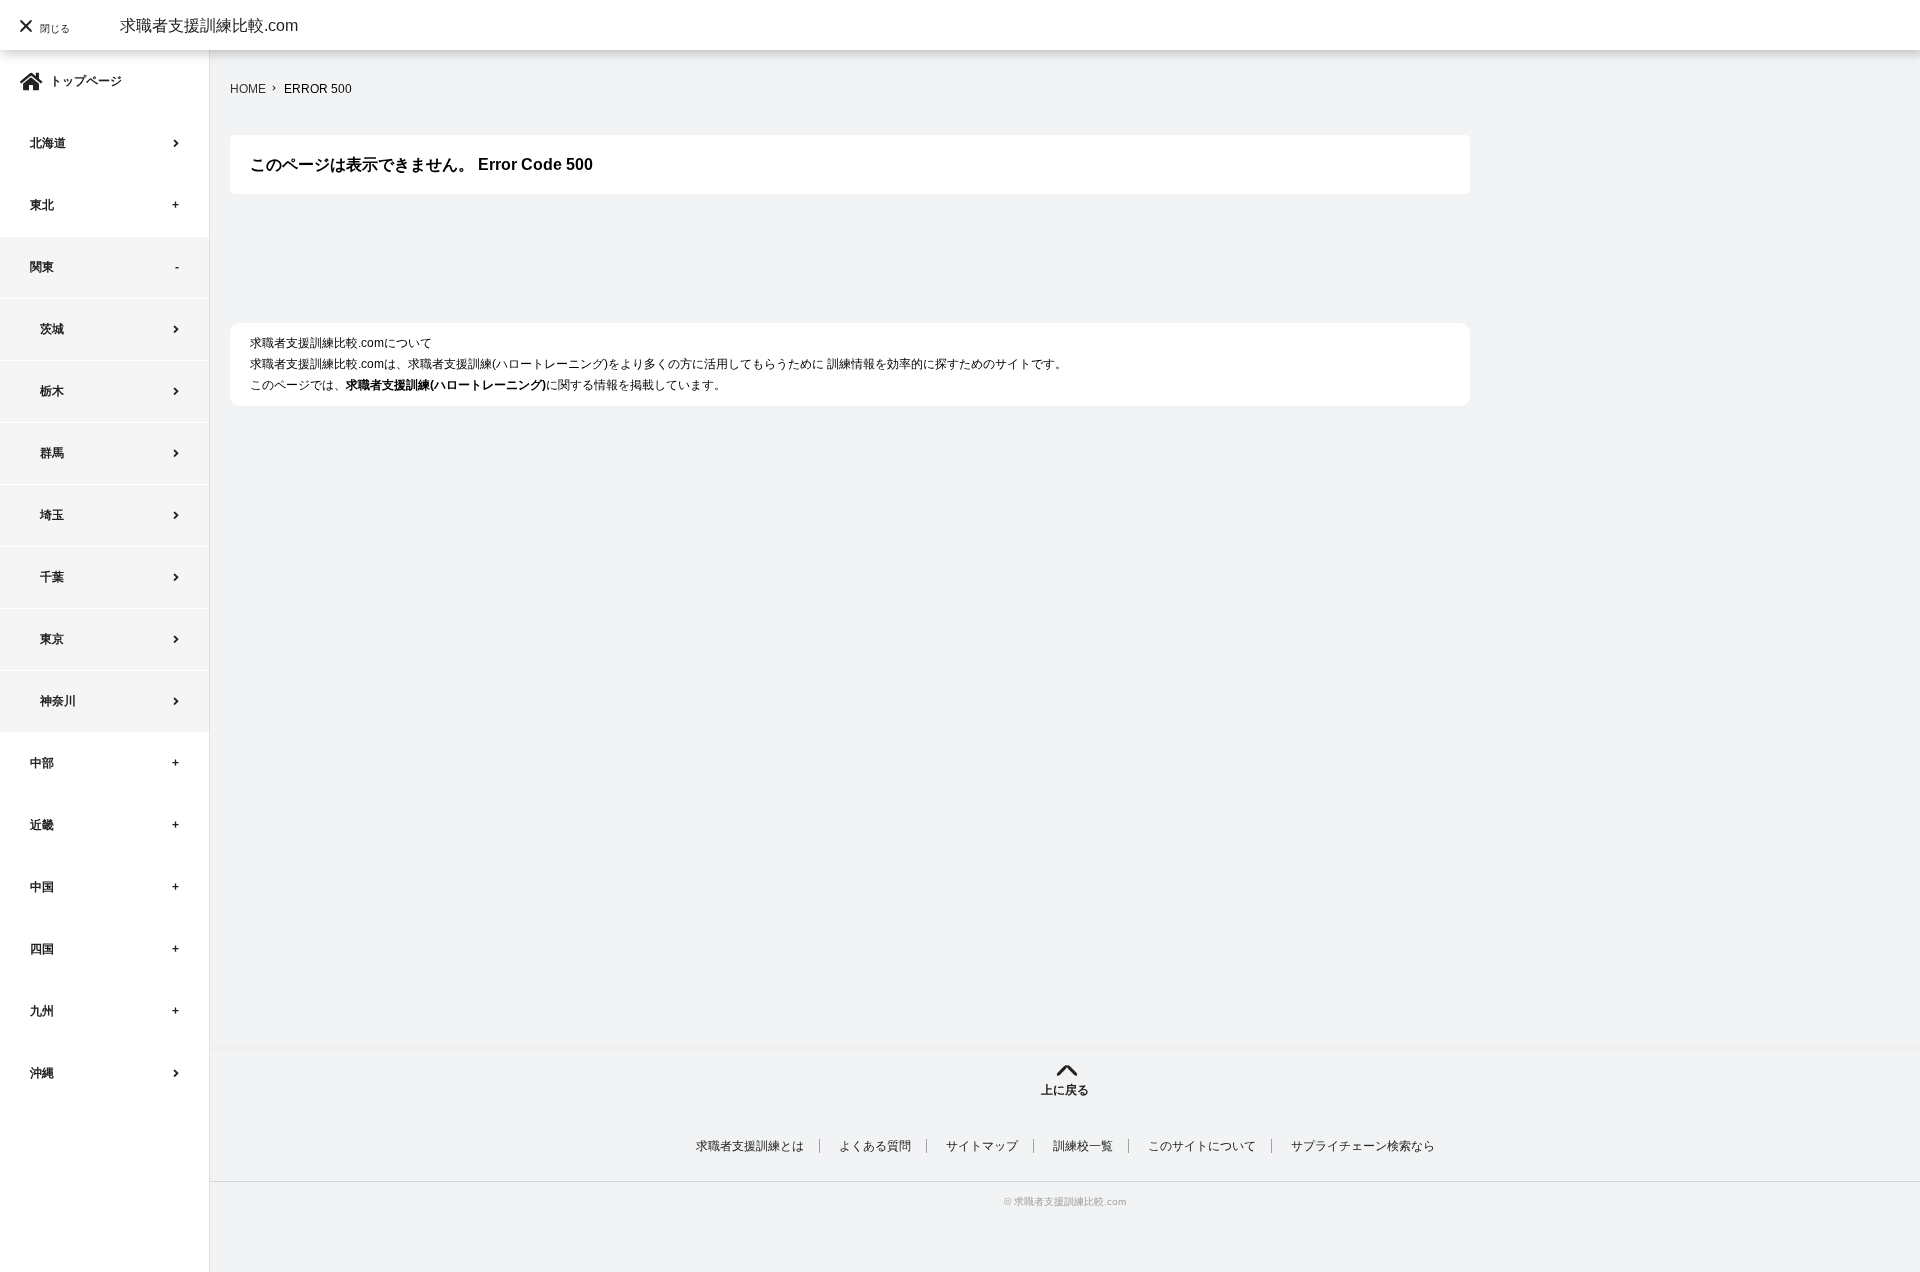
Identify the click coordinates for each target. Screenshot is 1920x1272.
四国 (42, 949)
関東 (42, 267)
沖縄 (42, 1073)
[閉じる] (50, 65)
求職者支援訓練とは (750, 1146)
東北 (42, 205)
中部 (42, 763)
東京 (52, 639)
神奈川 (58, 701)
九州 (42, 1011)
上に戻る (1065, 1090)
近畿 (42, 825)
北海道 (48, 143)
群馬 (52, 453)
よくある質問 (875, 1146)
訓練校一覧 (1083, 1146)
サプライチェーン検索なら (1363, 1146)
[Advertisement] (594, 269)
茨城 (52, 329)
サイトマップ (982, 1146)
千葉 (52, 577)
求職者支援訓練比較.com (209, 25)
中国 (42, 887)
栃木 (52, 391)
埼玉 (52, 515)
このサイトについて (1202, 1146)
